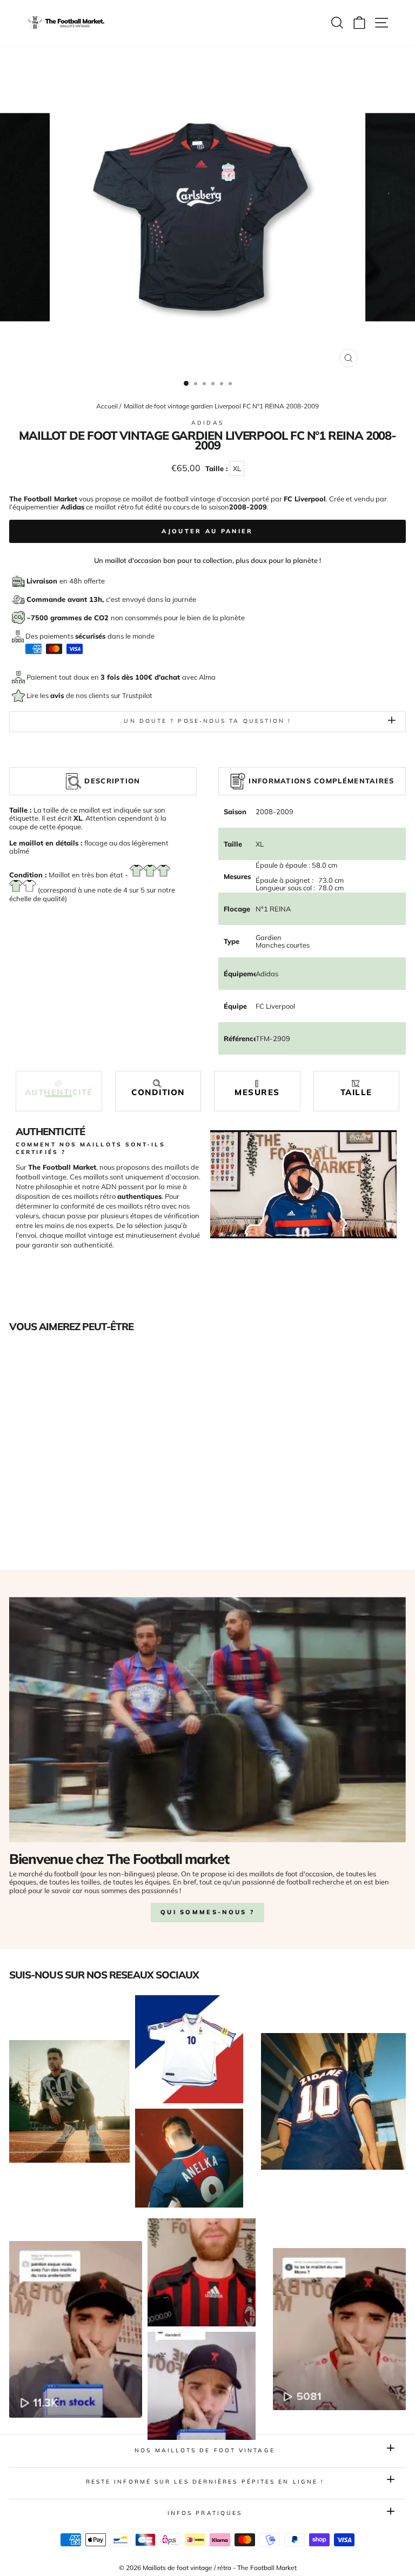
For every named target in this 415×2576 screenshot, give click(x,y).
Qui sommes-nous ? (207, 1912)
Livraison (43, 581)
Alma (207, 677)
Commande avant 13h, (66, 599)
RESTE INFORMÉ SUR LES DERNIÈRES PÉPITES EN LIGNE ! (205, 2482)
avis (58, 695)
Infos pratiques (205, 2513)
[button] (59, 1088)
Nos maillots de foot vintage (205, 2450)
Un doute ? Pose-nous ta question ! (207, 721)
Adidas (207, 423)
